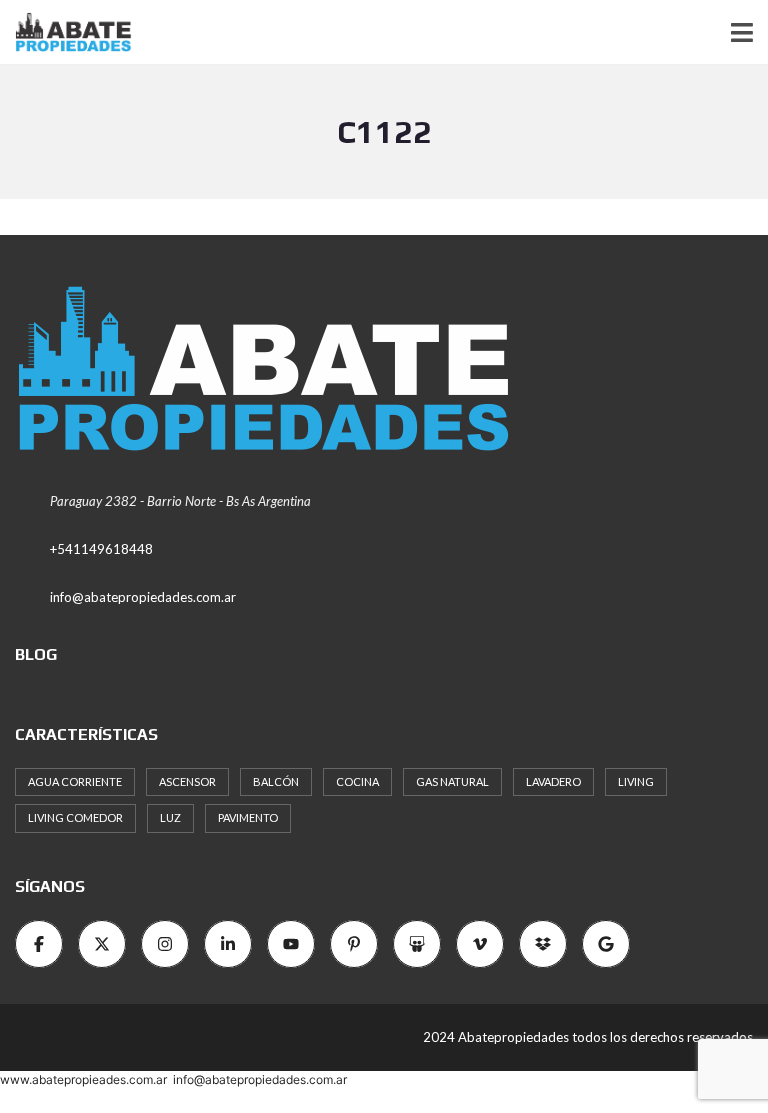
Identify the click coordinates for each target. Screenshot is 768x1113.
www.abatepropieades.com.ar (83, 1079)
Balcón (276, 781)
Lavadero (553, 781)
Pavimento (248, 817)
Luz (170, 817)
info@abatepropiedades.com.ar (143, 597)
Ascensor (187, 781)
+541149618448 (101, 549)
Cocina (357, 781)
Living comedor (75, 817)
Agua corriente (75, 781)
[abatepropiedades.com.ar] (66, 32)
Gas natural (452, 781)
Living (636, 781)
